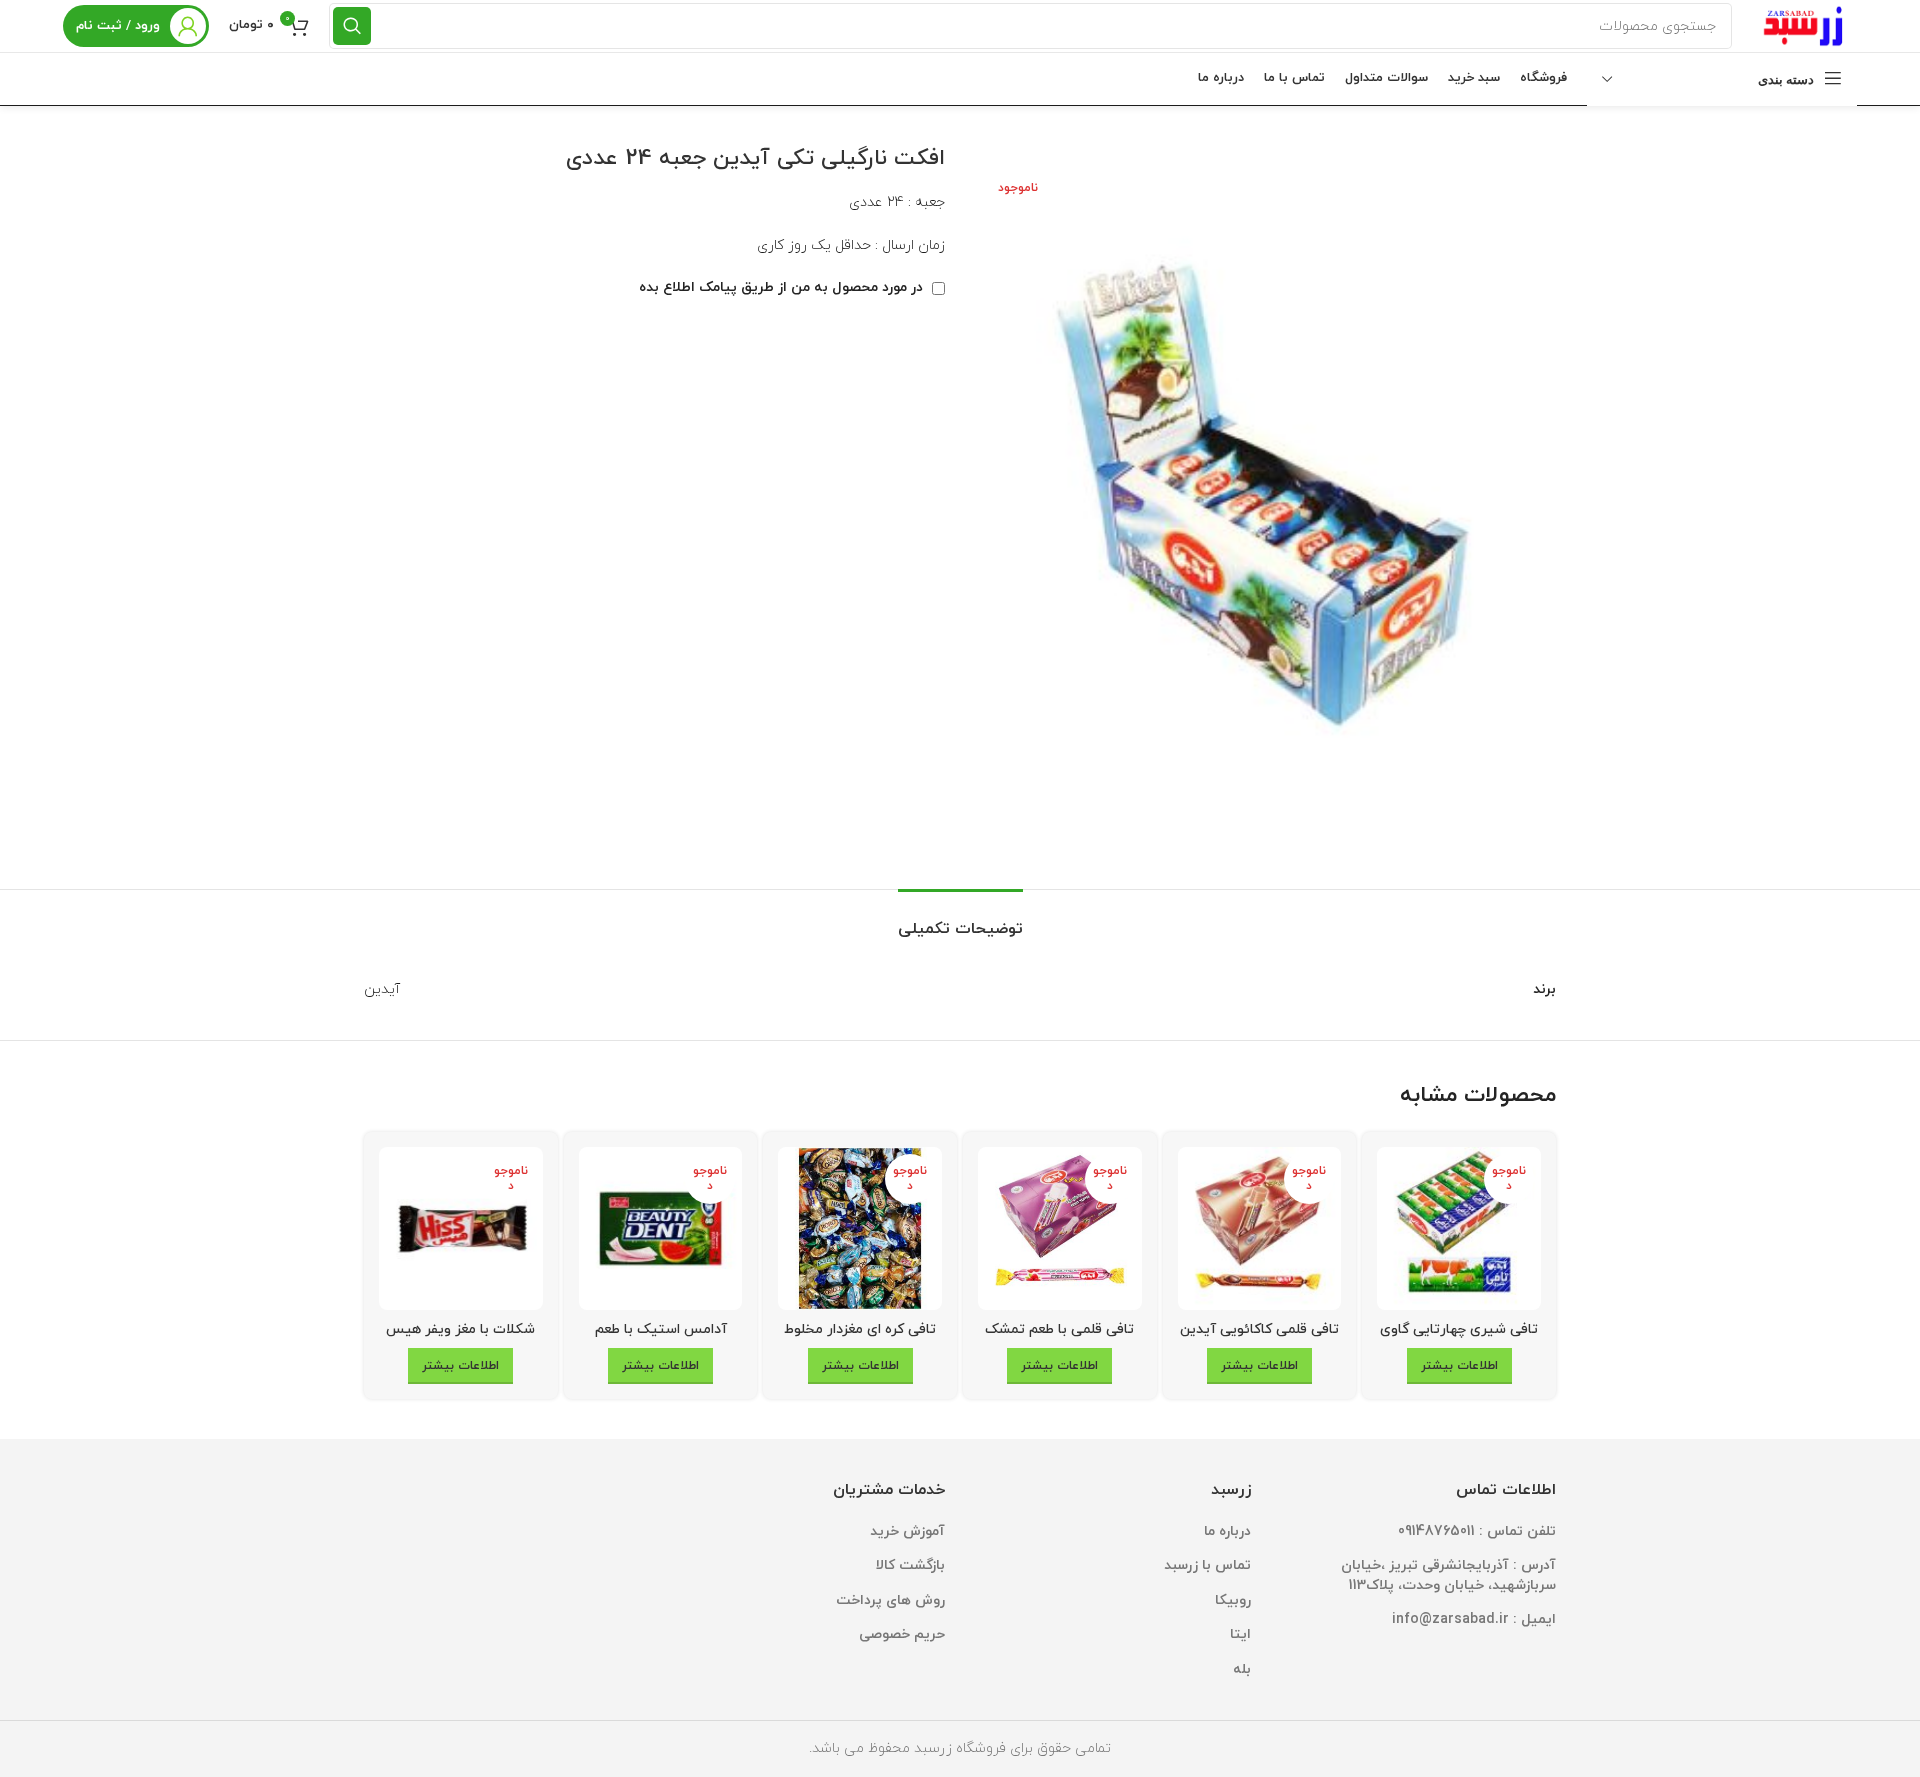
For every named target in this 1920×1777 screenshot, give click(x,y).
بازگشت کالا (910, 1565)
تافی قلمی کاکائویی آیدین (1259, 1329)
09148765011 (1436, 1531)
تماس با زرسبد (1207, 1565)
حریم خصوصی (902, 1634)
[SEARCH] (352, 26)
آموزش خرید (907, 1531)
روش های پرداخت (890, 1600)
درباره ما (1227, 1531)
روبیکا (1233, 1600)
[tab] (960, 919)
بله (1242, 1669)
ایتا (1240, 1634)
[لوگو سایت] (1804, 24)
